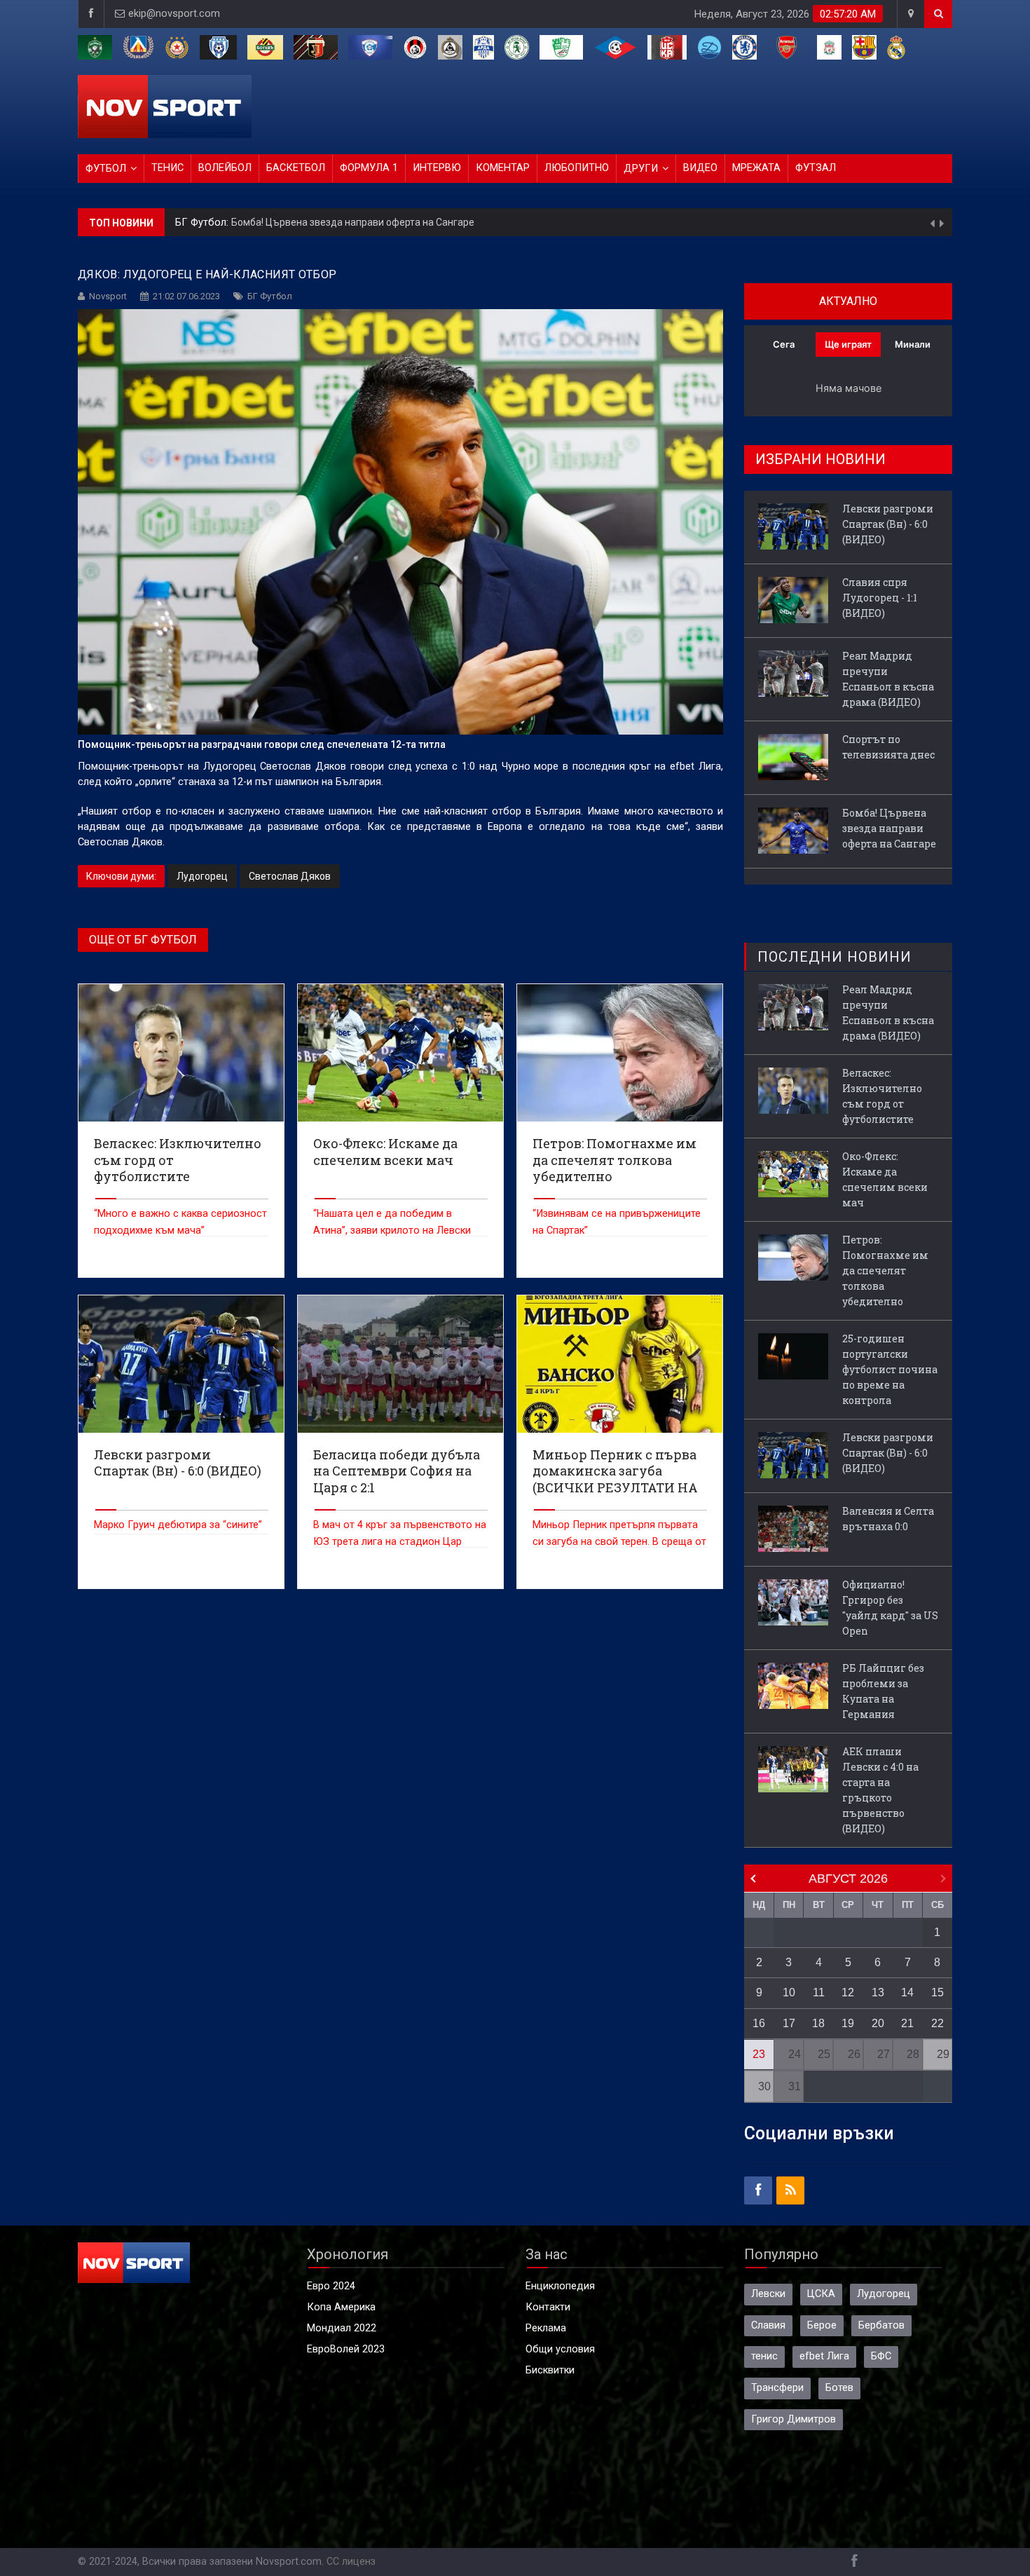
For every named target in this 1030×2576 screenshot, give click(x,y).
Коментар (503, 168)
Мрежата (756, 168)
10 (789, 1992)
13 (878, 1992)
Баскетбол (296, 168)
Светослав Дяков (290, 876)
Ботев (839, 2388)
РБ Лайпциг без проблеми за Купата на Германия (883, 1691)
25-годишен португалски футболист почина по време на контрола (890, 1369)
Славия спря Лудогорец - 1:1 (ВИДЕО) (880, 598)
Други (641, 169)
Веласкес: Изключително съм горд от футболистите (882, 1096)
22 (938, 2023)
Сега (784, 344)
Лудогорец (202, 876)
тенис (764, 2356)
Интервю (437, 168)
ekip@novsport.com (174, 14)
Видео (700, 168)
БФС (881, 2356)
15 (938, 1992)
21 (907, 2023)
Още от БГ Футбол (143, 940)
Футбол (106, 169)
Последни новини (835, 957)
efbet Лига (824, 2356)
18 (818, 2023)
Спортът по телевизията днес (888, 747)
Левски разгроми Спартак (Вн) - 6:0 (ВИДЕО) (334, 231)
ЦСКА (821, 2294)
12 (848, 1992)
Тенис (167, 168)
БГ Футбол (270, 296)
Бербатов (881, 2325)
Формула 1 (369, 168)
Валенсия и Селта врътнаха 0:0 (888, 1519)
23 (759, 2054)
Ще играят (848, 344)
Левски (768, 2294)
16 (759, 2023)
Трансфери (777, 2388)
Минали (913, 344)
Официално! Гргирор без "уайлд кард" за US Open (890, 1608)
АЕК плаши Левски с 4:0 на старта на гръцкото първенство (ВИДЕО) (880, 1790)
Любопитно (577, 168)
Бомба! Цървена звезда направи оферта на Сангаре (889, 828)
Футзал (816, 168)
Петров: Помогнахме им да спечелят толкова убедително (885, 1270)
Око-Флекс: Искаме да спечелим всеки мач (885, 1179)
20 (878, 2023)
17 (789, 2023)
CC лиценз (351, 2562)
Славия (768, 2325)
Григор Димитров (794, 2419)
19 (848, 2023)
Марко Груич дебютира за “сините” (178, 1525)
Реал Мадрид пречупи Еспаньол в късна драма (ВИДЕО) (888, 679)
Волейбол (225, 168)
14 (907, 1992)
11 (819, 1992)
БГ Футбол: (203, 231)
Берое (822, 2325)
